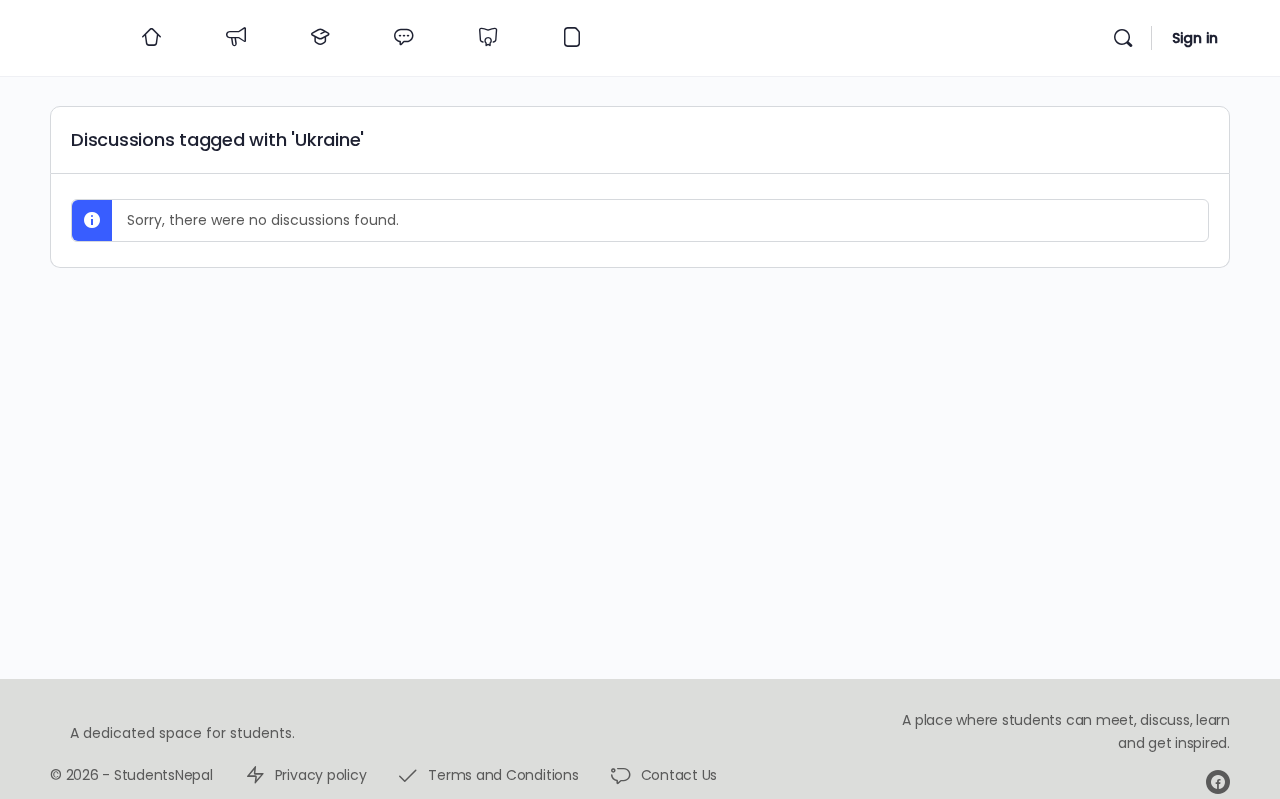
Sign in (1195, 38)
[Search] (1123, 38)
